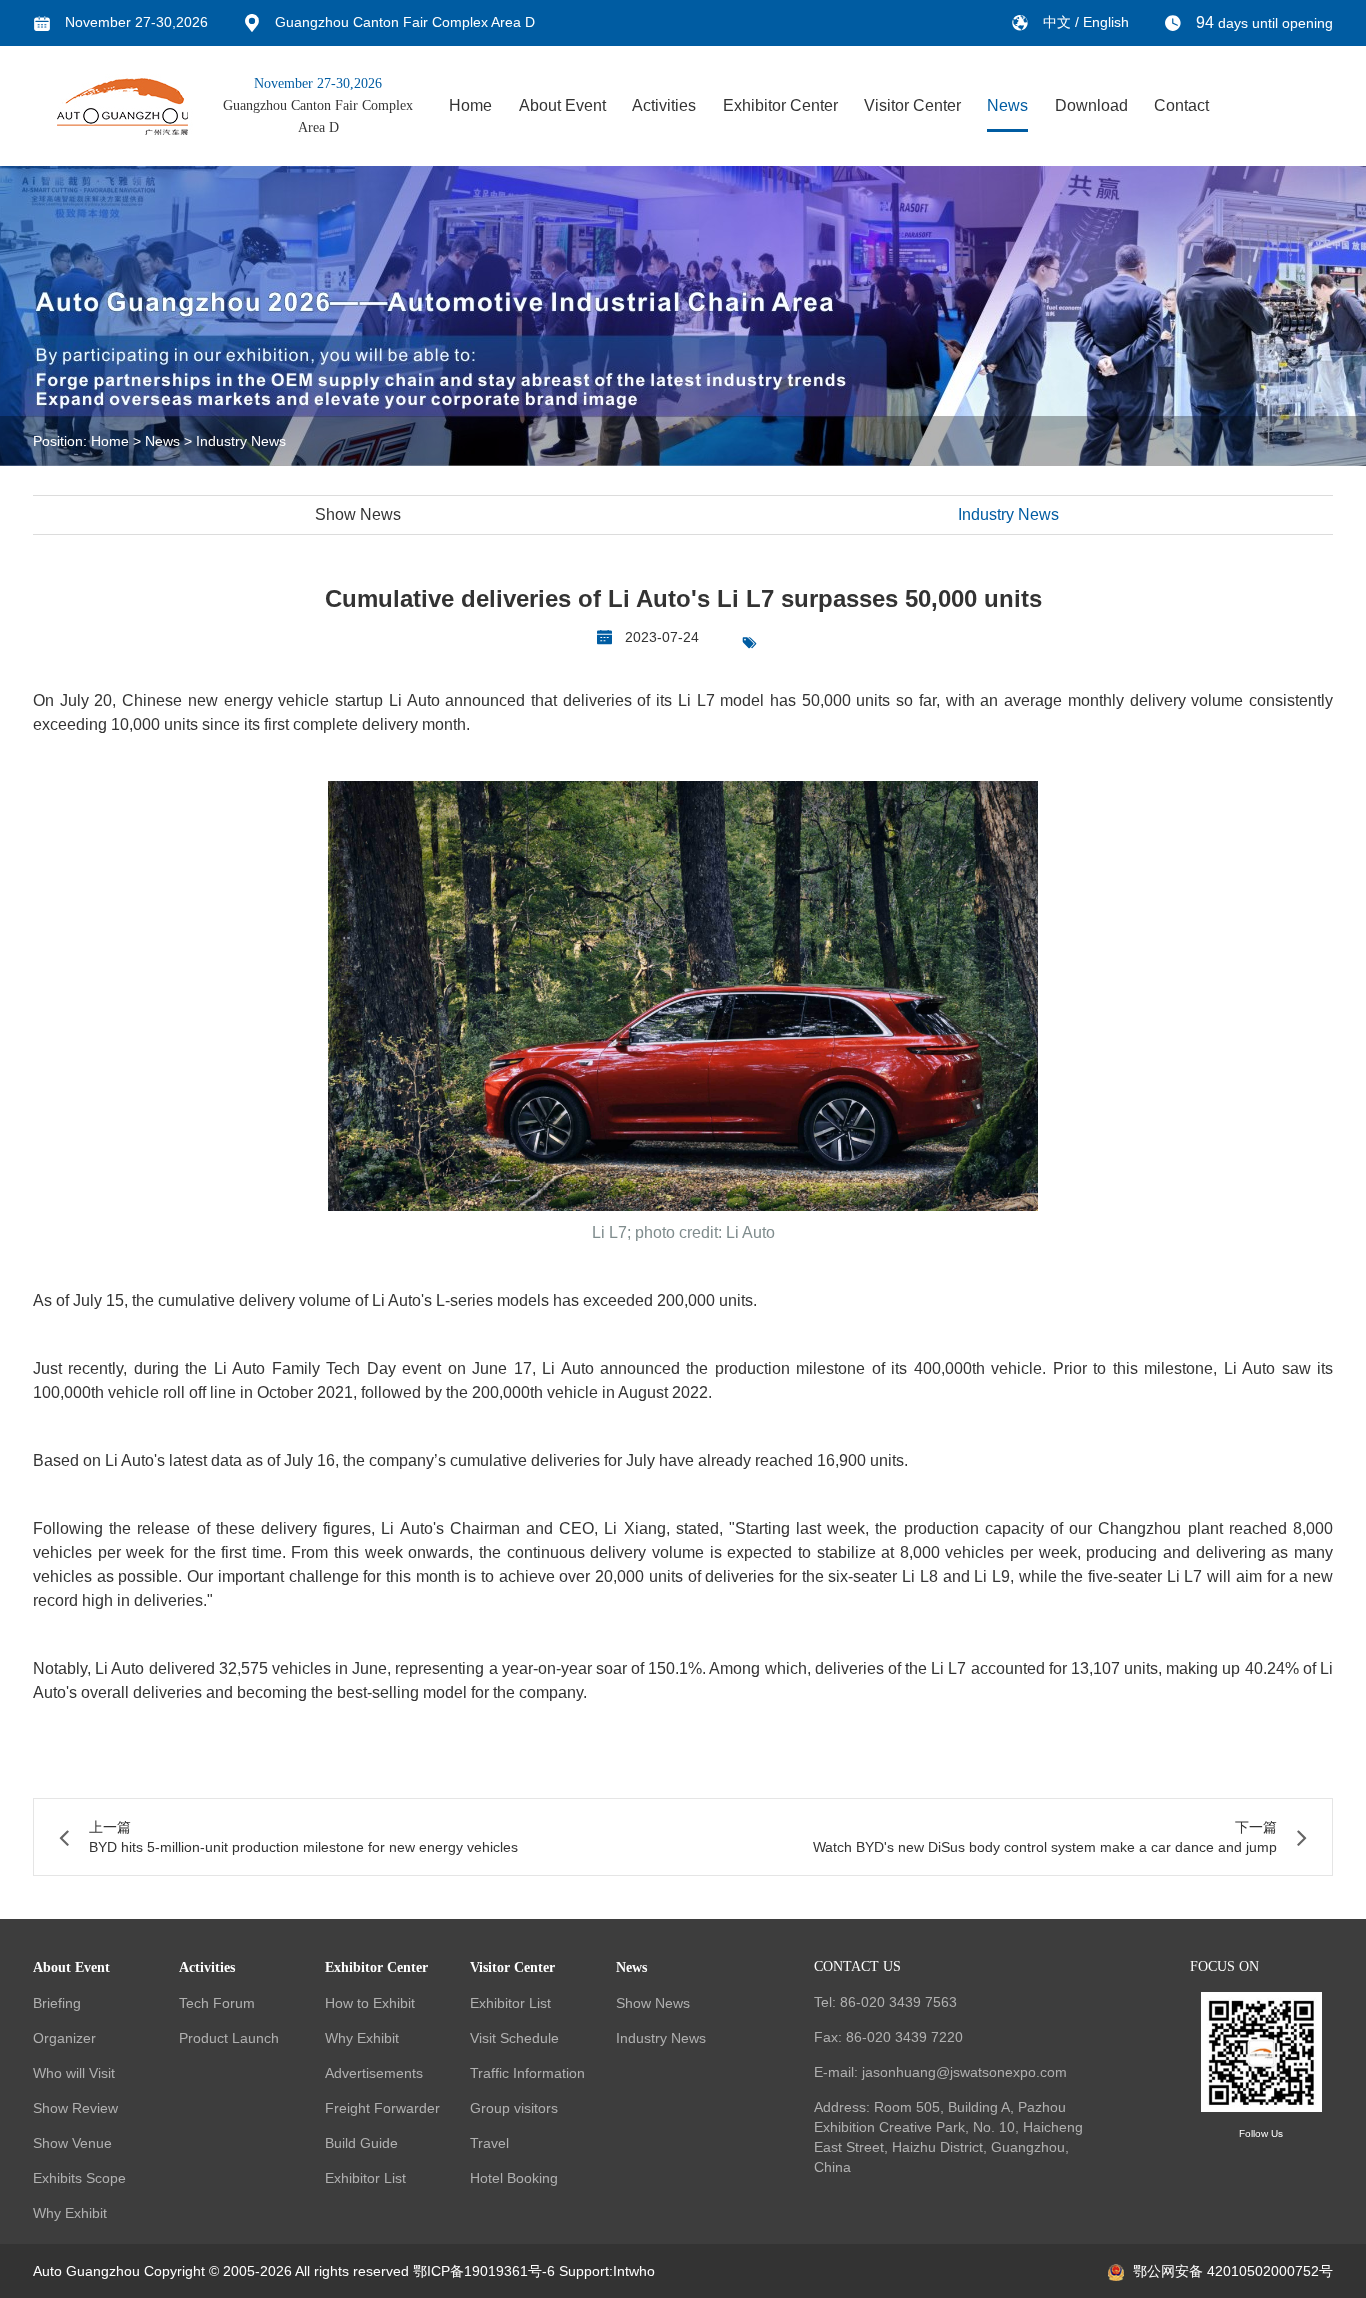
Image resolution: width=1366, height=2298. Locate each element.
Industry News (241, 441)
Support (584, 2271)
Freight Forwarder (382, 2108)
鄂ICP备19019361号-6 (484, 2271)
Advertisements (374, 2073)
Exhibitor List (365, 2178)
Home (470, 105)
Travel (489, 2143)
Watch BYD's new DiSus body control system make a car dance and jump (1045, 1847)
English (1106, 22)
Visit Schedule (514, 2038)
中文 (1059, 22)
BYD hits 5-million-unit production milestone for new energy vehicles (303, 1847)
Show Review (75, 2108)
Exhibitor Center (780, 105)
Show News (358, 514)
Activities (664, 105)
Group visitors (514, 2108)
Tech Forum (217, 2003)
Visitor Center (912, 105)
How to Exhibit (370, 2003)
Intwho (634, 2271)
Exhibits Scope (79, 2178)
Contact (1181, 105)
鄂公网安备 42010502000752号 (1233, 2271)
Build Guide (361, 2143)
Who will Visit (74, 2073)
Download (1091, 105)
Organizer (64, 2038)
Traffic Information (527, 2073)
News (1007, 105)
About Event (562, 105)
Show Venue (72, 2143)
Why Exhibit (70, 2213)
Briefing (57, 2003)
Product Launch (229, 2038)
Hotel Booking (514, 2178)
